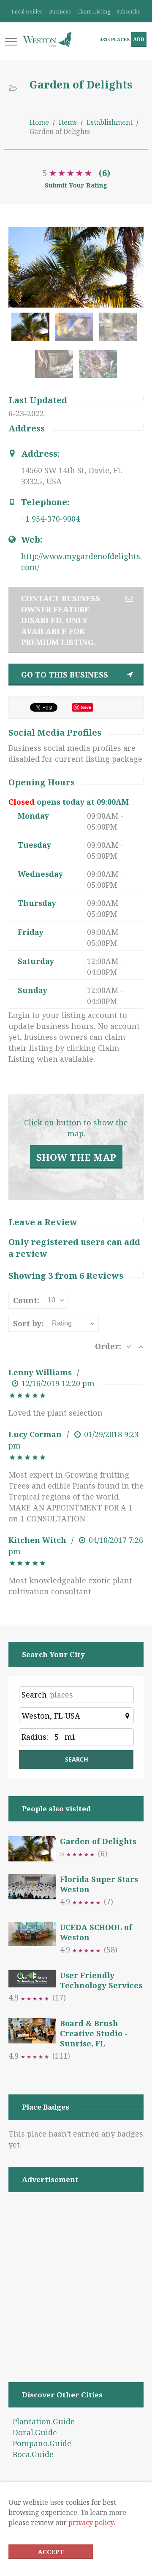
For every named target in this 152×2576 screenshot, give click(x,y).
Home (39, 122)
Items (68, 122)
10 (52, 1300)
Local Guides (27, 12)
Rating (62, 1323)
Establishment (110, 122)
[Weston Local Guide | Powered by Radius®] (47, 39)
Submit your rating (76, 185)
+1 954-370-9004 (50, 519)
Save (86, 707)
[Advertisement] (76, 2276)
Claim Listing (94, 12)
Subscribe (129, 12)
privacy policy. (92, 2522)
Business (60, 12)
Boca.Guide (33, 2454)
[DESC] (129, 1346)
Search (34, 1695)
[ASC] (141, 1346)
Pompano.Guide (42, 2443)
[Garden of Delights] (32, 331)
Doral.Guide (35, 2432)
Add (139, 39)
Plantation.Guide (44, 2421)
